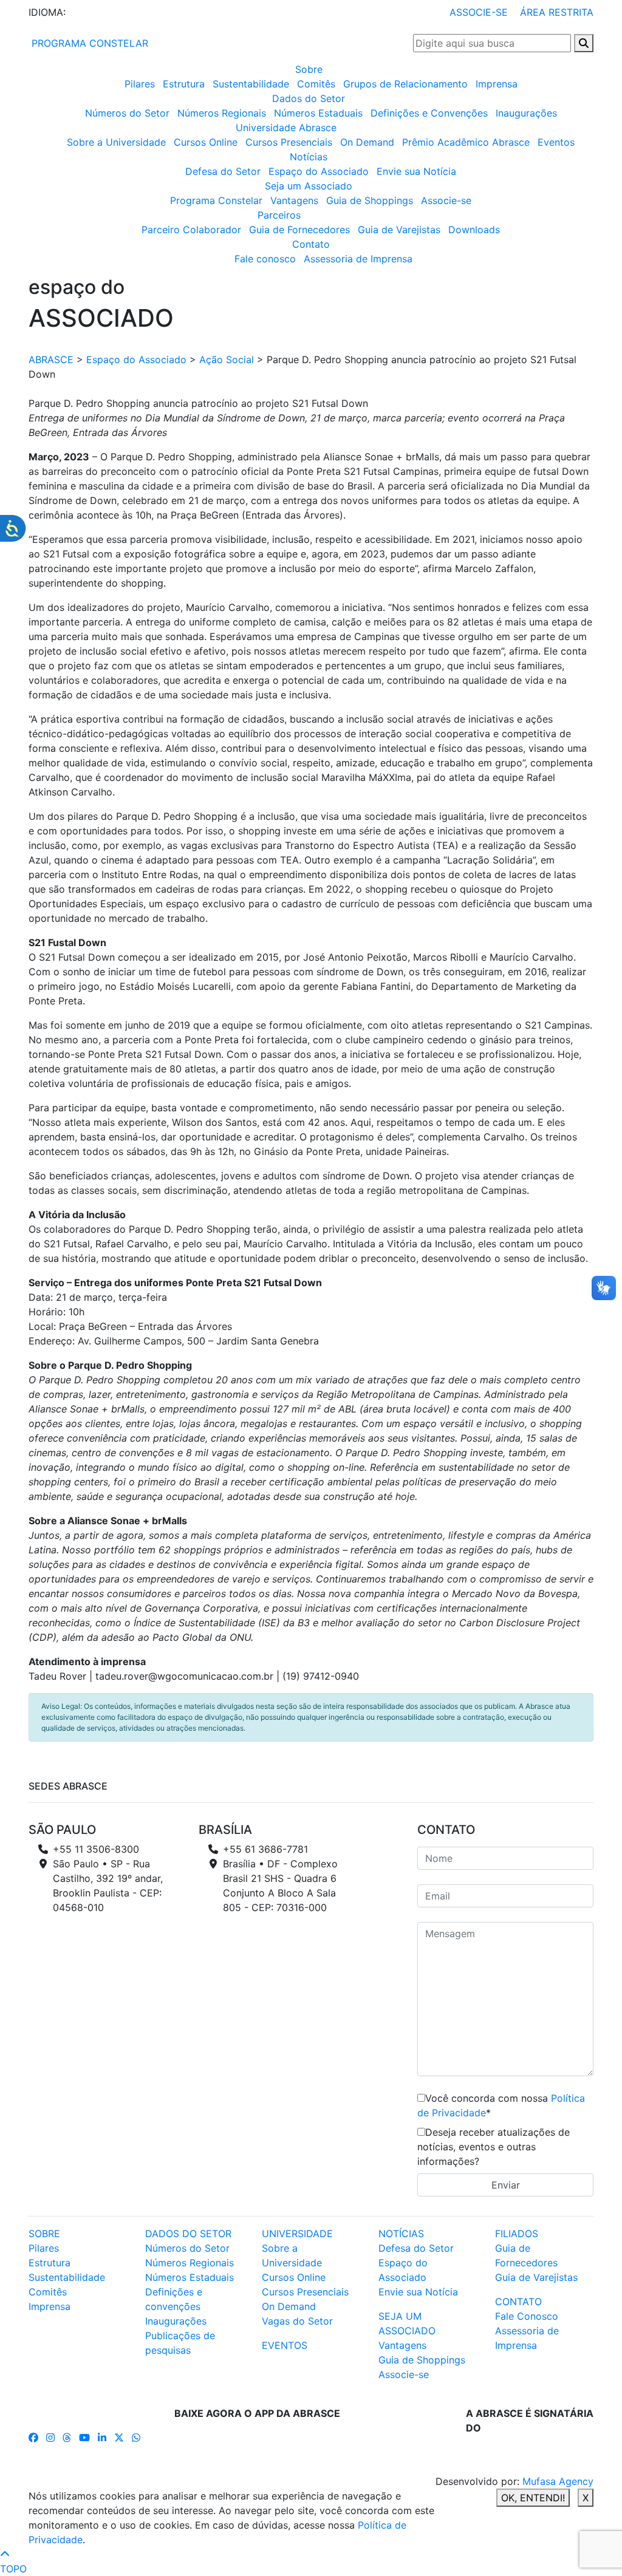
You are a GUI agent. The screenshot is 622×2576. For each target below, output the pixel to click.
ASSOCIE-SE (479, 12)
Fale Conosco (527, 2316)
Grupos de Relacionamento (405, 84)
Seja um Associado (309, 186)
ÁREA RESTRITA (557, 12)
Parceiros (279, 215)
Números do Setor (127, 113)
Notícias (309, 157)
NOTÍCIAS (401, 2234)
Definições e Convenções (429, 113)
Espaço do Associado (319, 171)
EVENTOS (285, 2345)
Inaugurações (526, 113)
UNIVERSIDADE (297, 2234)
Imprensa (497, 84)
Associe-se (446, 200)
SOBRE (44, 2234)
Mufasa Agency (558, 2481)
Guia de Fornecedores (299, 230)
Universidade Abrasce (286, 128)
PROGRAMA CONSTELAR (88, 43)
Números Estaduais (318, 113)
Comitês (316, 84)
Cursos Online (206, 142)
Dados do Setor (309, 98)
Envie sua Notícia (416, 171)
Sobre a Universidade (116, 142)
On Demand (367, 142)
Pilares (140, 84)
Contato (311, 244)
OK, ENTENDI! (533, 2498)
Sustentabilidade (251, 84)
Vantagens (294, 200)
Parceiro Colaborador (191, 230)
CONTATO (518, 2302)
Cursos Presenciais (289, 142)
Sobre (309, 69)
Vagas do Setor (297, 2321)
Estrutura (184, 84)
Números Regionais (222, 113)
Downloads (474, 230)
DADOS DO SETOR (188, 2234)
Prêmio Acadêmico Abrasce (466, 142)
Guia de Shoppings (370, 200)
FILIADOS (517, 2234)
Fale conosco (265, 259)
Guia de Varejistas (399, 230)
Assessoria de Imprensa (358, 259)
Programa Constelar (216, 200)
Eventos (556, 142)
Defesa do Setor (223, 171)
